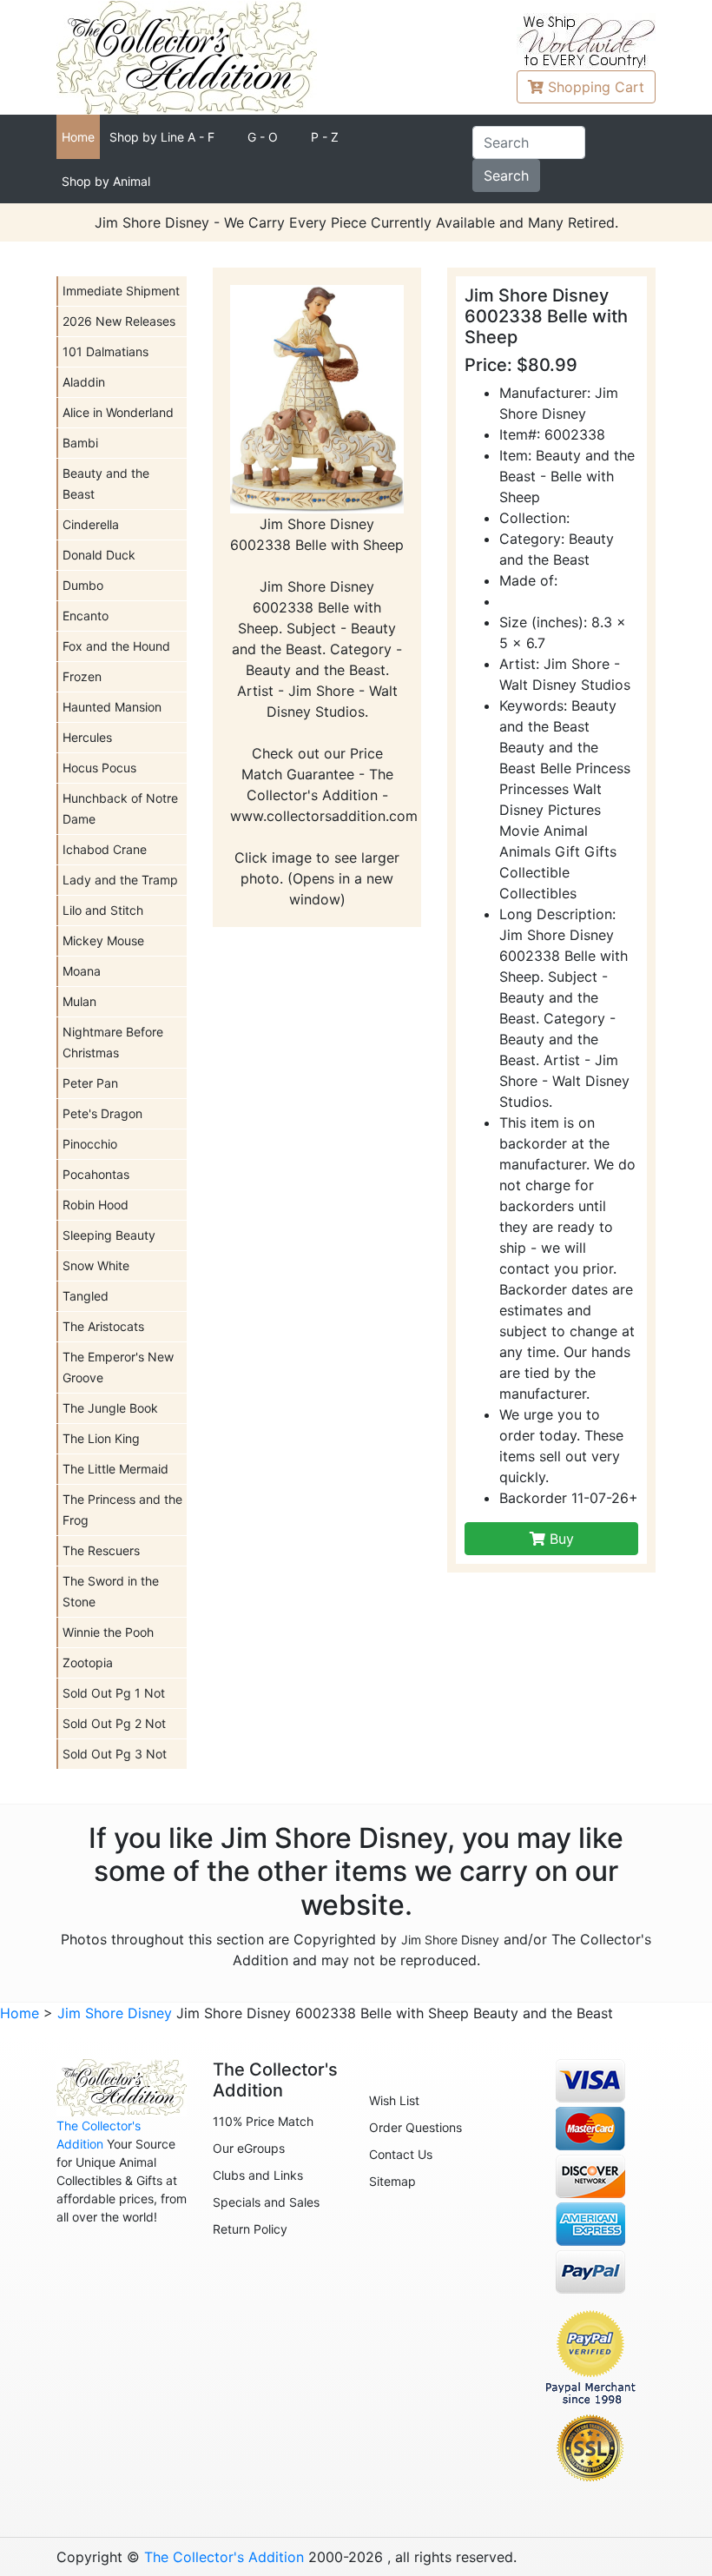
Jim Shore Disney (450, 1940)
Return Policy (250, 2229)
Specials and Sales (266, 2202)
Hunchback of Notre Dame (120, 808)
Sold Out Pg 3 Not (115, 1754)
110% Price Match (263, 2121)
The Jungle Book (110, 1408)
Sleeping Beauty (109, 1235)
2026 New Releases (119, 321)
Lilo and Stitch (103, 910)
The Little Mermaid (115, 1469)
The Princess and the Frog (122, 1510)
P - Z (325, 137)
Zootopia (88, 1662)
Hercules (87, 737)
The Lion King (101, 1438)
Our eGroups (249, 2148)
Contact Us (401, 2154)
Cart (596, 87)
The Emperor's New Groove (118, 1367)
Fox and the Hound (116, 646)
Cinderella (91, 524)
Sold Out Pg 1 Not (114, 1693)
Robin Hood (96, 1205)
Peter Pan (90, 1083)
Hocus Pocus (99, 768)
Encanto (86, 616)
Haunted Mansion (112, 707)
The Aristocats (103, 1326)
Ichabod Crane (105, 849)
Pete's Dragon (102, 1113)
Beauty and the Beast (106, 483)
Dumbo (83, 585)
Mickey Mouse (103, 940)
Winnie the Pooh (108, 1632)
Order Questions (415, 2127)
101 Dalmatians (105, 351)
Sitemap (392, 2181)
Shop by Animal (106, 181)
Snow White (96, 1265)
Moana (82, 971)
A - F (162, 137)
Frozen (82, 676)
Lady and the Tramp (120, 880)
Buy (560, 1539)
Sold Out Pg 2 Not (114, 1723)
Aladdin (84, 382)
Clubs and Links (258, 2175)
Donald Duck (99, 555)
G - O (263, 137)
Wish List (394, 2100)
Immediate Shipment (121, 291)
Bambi (80, 443)
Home (78, 137)
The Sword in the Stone (111, 1591)
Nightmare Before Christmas (113, 1042)
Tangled (86, 1296)
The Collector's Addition (224, 2557)
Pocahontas (96, 1174)
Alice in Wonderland (118, 412)
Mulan (79, 1001)
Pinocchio (90, 1144)
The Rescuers (101, 1550)
